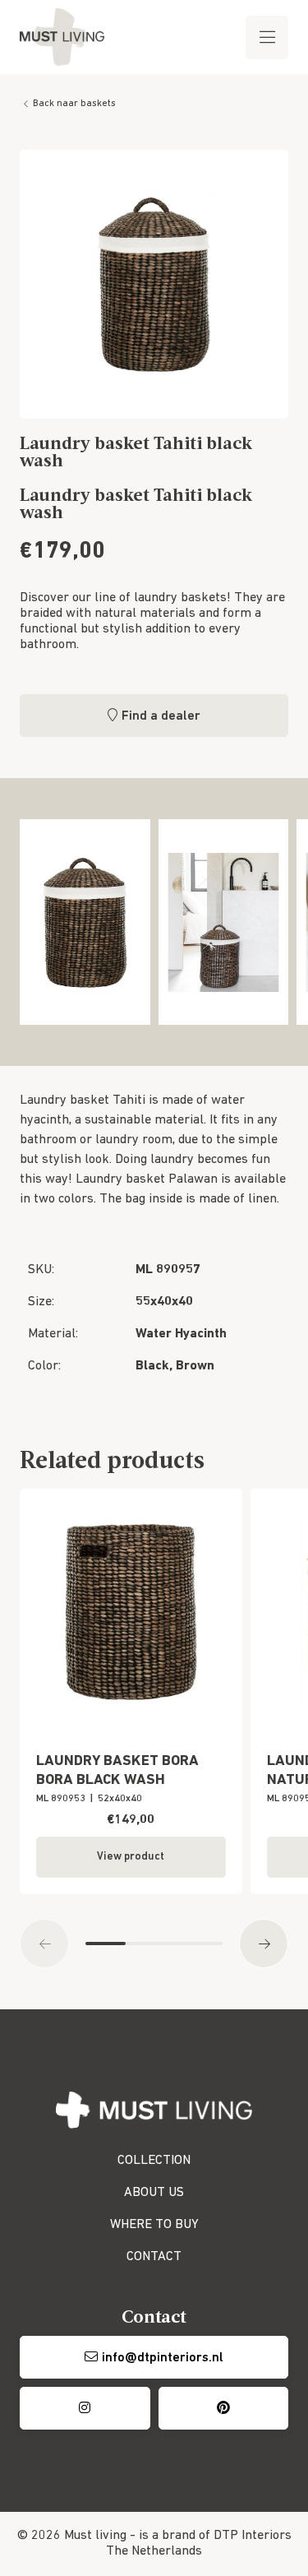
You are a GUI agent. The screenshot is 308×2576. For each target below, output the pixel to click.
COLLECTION (154, 2161)
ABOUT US (154, 2193)
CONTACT (154, 2257)
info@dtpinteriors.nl (163, 2358)
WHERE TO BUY (154, 2225)
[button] (44, 1944)
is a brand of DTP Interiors (215, 2536)
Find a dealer (161, 716)
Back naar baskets (74, 104)
